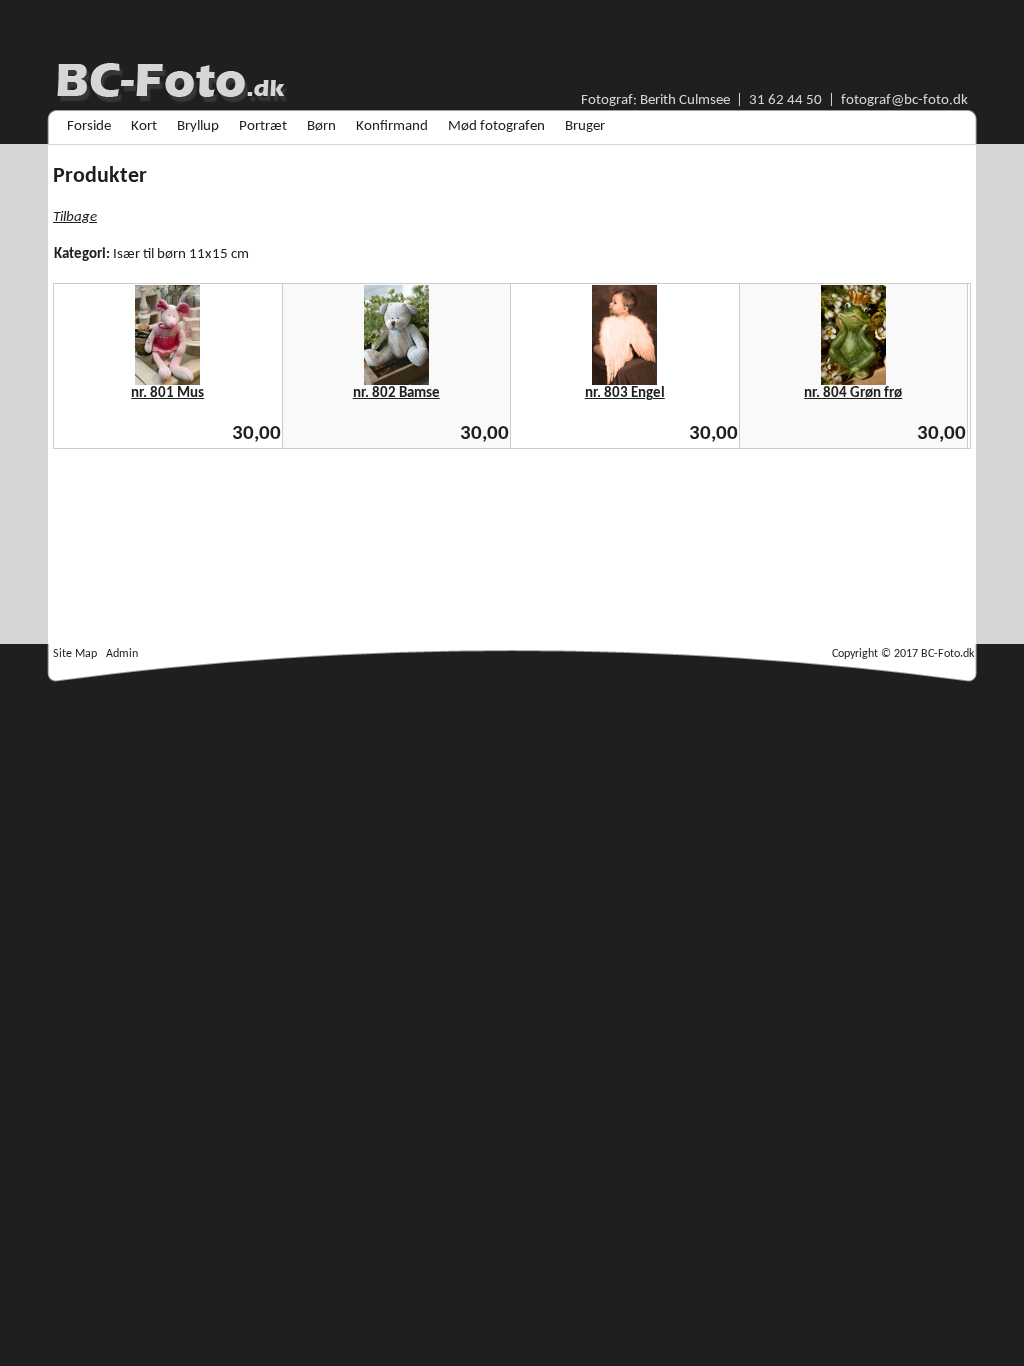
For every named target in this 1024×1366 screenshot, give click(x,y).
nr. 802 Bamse (396, 393)
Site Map (75, 654)
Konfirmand (392, 126)
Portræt (263, 126)
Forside (89, 126)
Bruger (585, 126)
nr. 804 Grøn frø (853, 393)
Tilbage (75, 217)
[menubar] (336, 127)
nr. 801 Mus (167, 393)
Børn (321, 126)
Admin (122, 654)
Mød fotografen (496, 126)
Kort (144, 126)
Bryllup (198, 126)
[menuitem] (89, 127)
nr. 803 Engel (625, 393)
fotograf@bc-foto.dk (904, 100)
